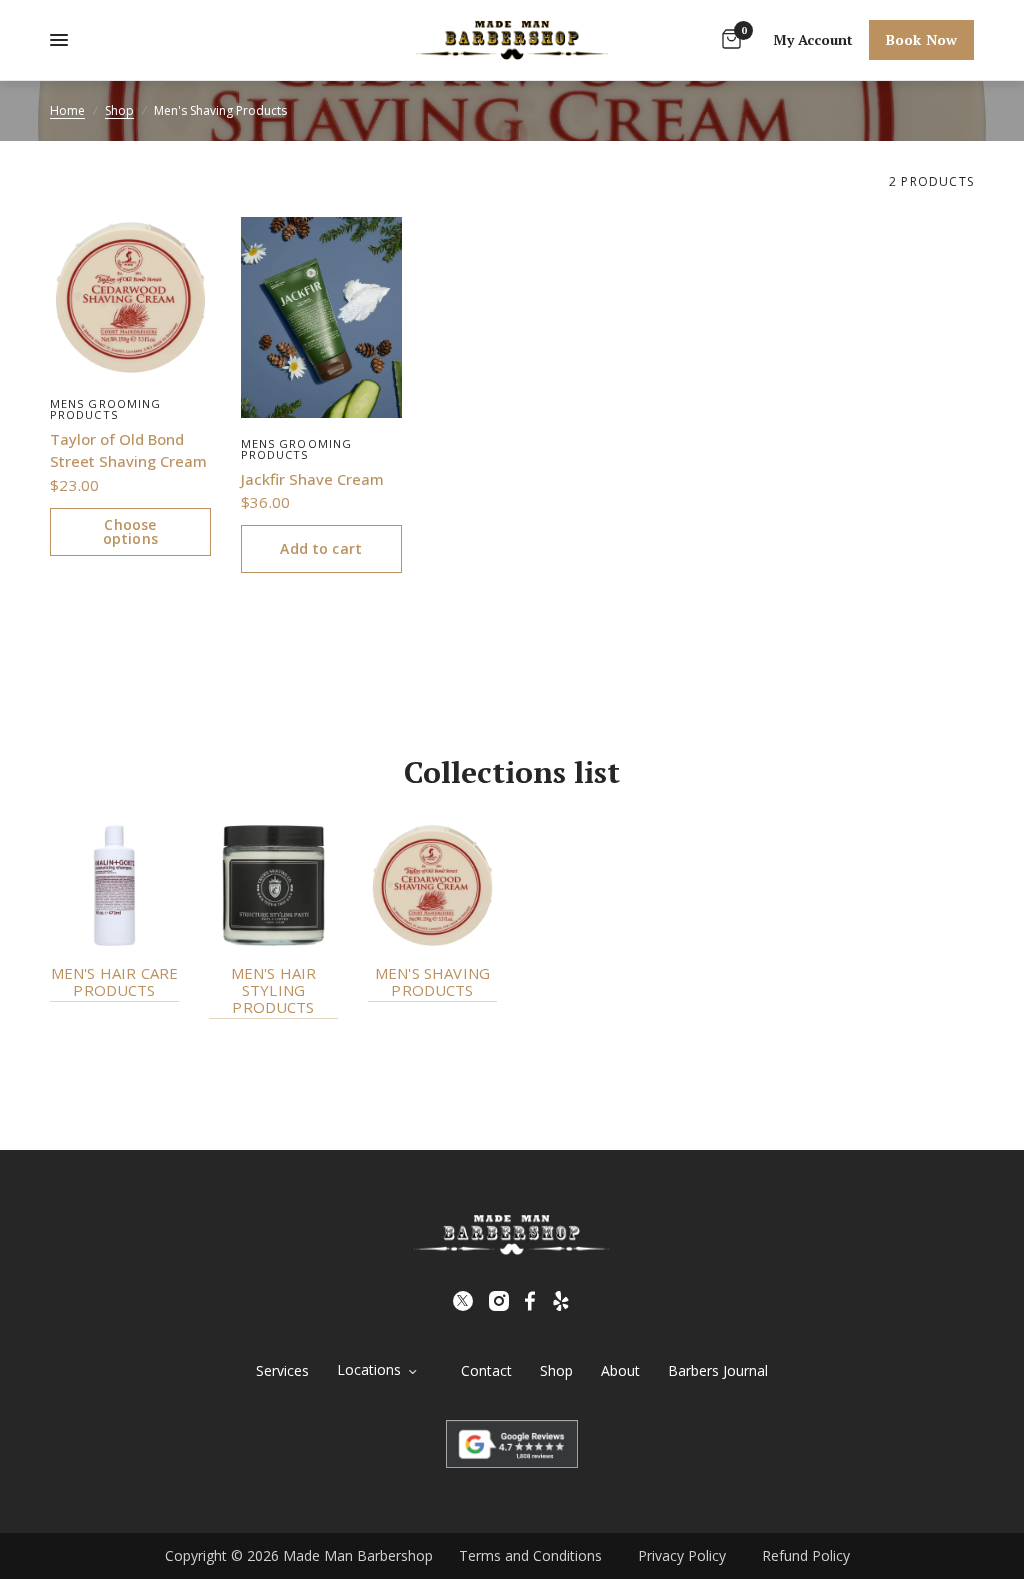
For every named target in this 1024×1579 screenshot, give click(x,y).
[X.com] (463, 1301)
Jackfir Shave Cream (312, 479)
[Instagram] (499, 1301)
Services (282, 1370)
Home (67, 110)
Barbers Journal (718, 1370)
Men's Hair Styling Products (274, 990)
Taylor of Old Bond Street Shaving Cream (128, 450)
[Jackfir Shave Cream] (321, 317)
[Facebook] (530, 1301)
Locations (369, 1369)
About (620, 1370)
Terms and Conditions (530, 1555)
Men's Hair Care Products (114, 982)
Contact (486, 1370)
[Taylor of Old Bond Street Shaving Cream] (130, 297)
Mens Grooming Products (105, 409)
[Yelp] (561, 1301)
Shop (119, 110)
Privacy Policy (682, 1555)
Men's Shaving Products (432, 982)
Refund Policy (806, 1555)
